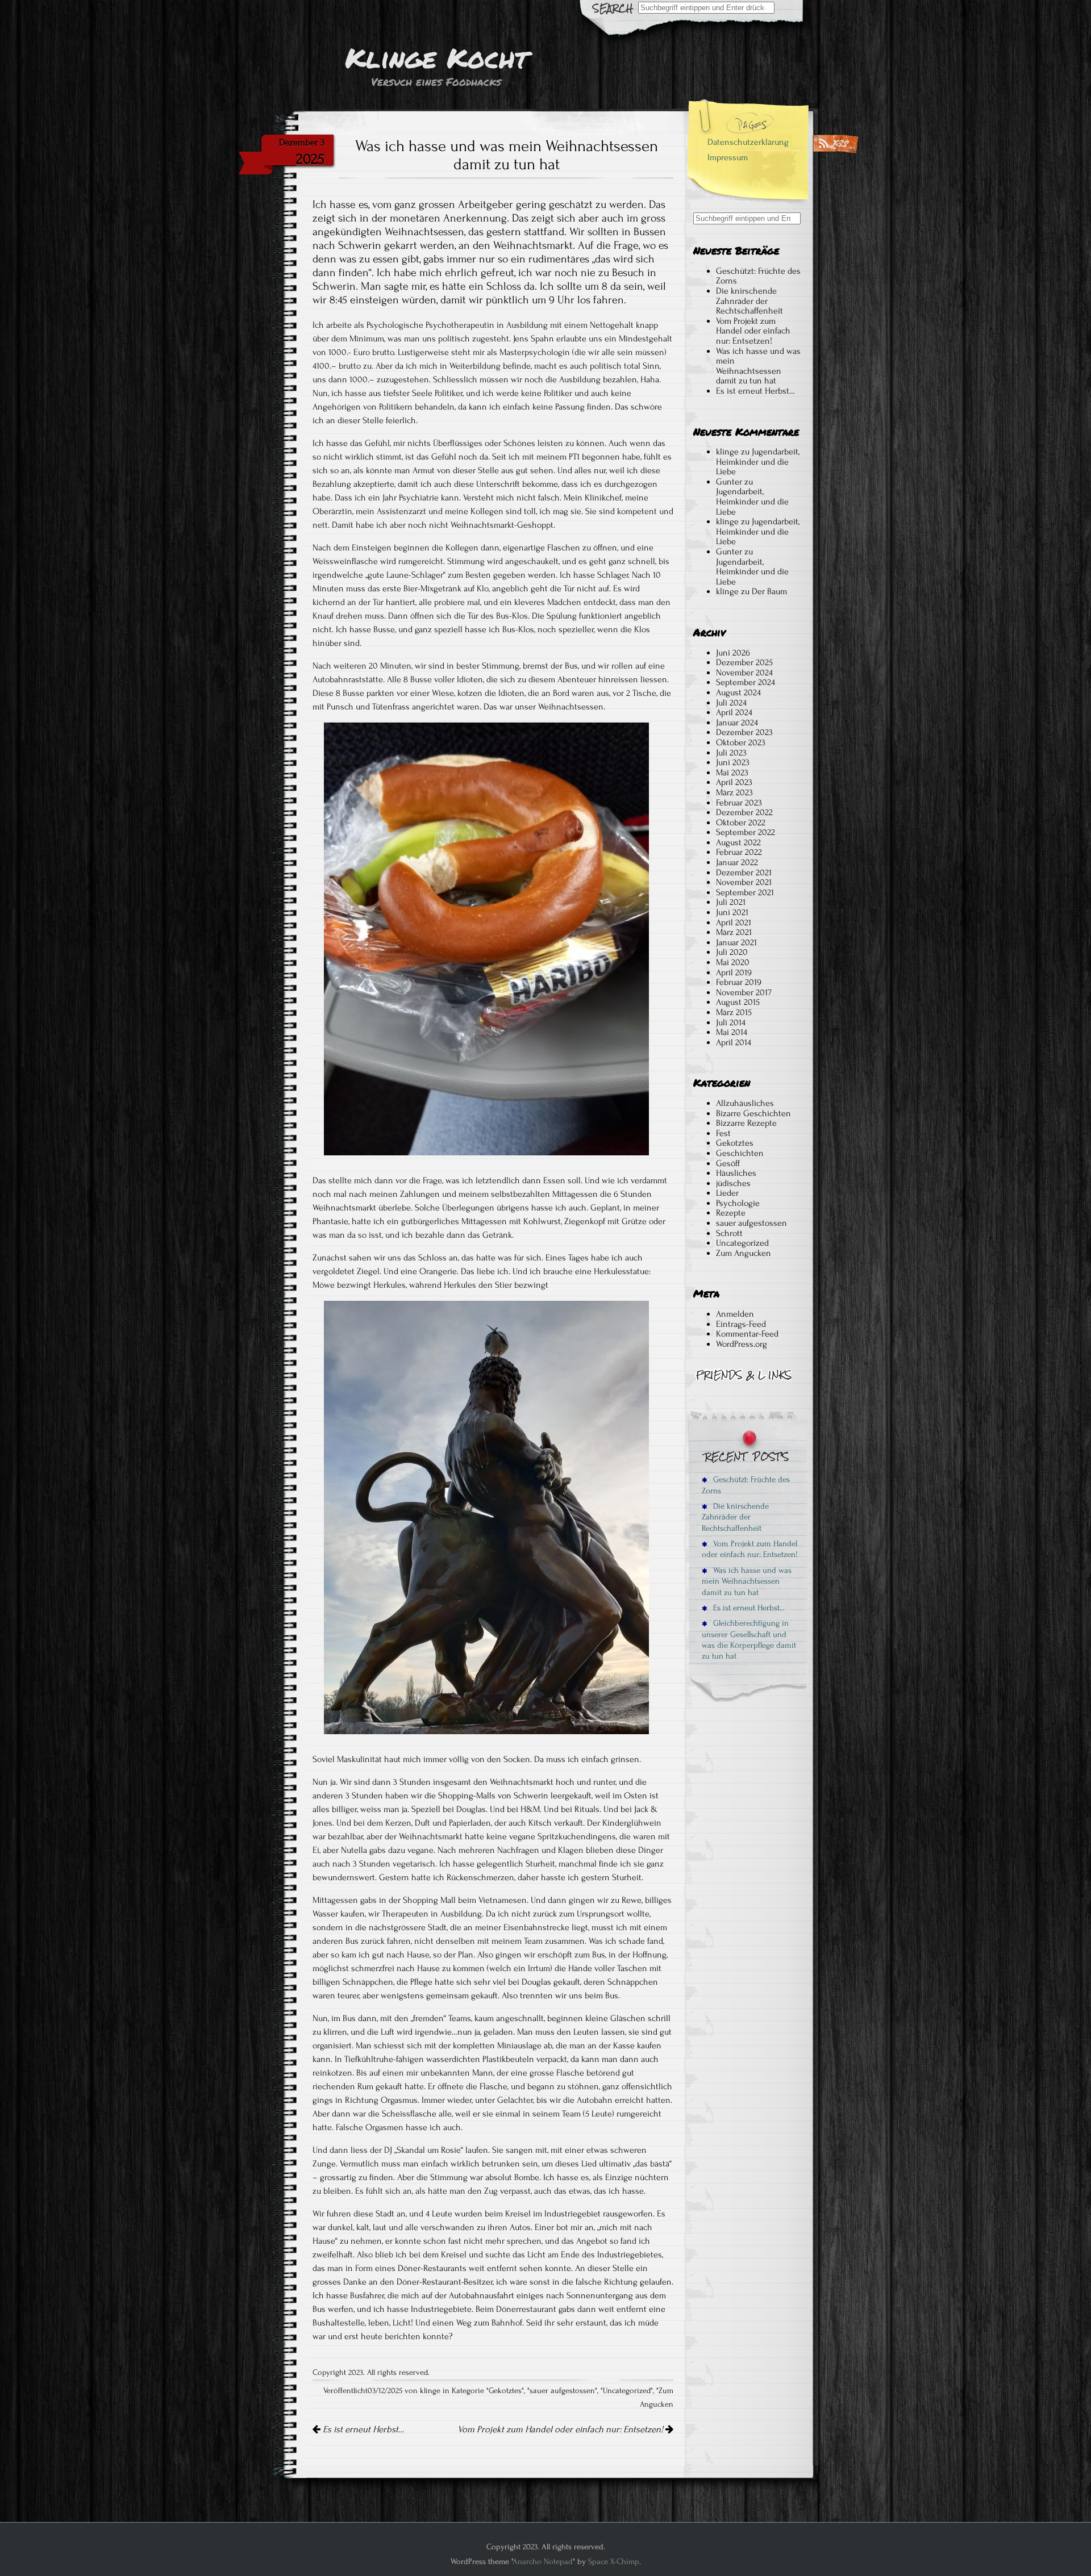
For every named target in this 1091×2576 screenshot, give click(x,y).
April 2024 (734, 712)
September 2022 (746, 832)
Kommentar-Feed (747, 1334)
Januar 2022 (737, 862)
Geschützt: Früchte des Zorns (758, 276)
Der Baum (769, 591)
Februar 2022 (739, 852)
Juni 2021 (732, 912)
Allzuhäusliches (745, 1103)
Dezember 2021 (744, 872)
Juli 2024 (731, 703)
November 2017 (744, 992)
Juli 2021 (731, 902)
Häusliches (736, 1173)
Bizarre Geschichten (753, 1113)
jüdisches (733, 1183)
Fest (723, 1133)
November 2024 (744, 673)
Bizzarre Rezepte (746, 1123)
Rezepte (731, 1213)
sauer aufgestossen (562, 2391)
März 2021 (734, 932)
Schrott (729, 1233)
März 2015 (734, 1012)
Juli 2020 (732, 952)
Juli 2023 (731, 753)
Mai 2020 (733, 962)
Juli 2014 (731, 1022)
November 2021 (744, 882)
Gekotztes (505, 2391)
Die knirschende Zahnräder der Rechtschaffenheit (749, 301)
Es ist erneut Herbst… (362, 2429)
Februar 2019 (739, 982)
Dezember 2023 (744, 732)
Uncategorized (627, 2391)
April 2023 (734, 782)
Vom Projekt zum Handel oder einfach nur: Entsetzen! (561, 2429)
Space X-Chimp (614, 2562)
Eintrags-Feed (741, 1324)
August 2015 (738, 1002)
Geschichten (740, 1153)
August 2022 (738, 842)
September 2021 (745, 892)
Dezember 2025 (744, 662)
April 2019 (734, 972)
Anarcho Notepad (543, 2562)
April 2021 (734, 922)
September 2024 (746, 682)
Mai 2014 (732, 1032)
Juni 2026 (733, 653)
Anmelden (735, 1314)
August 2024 (738, 692)
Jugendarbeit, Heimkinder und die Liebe (758, 462)
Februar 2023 (739, 803)
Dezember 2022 (744, 812)
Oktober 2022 (741, 823)
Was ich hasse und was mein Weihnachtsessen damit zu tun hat (758, 366)
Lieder (727, 1193)
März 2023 (734, 792)
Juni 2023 (733, 762)
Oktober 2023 (741, 742)
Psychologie (738, 1203)
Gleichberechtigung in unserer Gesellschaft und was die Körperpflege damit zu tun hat (749, 1640)
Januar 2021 (736, 942)
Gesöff (728, 1163)
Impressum (728, 157)
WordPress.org (742, 1344)
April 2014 (734, 1042)
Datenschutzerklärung (748, 142)
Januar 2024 (737, 723)
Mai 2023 (732, 773)
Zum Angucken (744, 1253)
